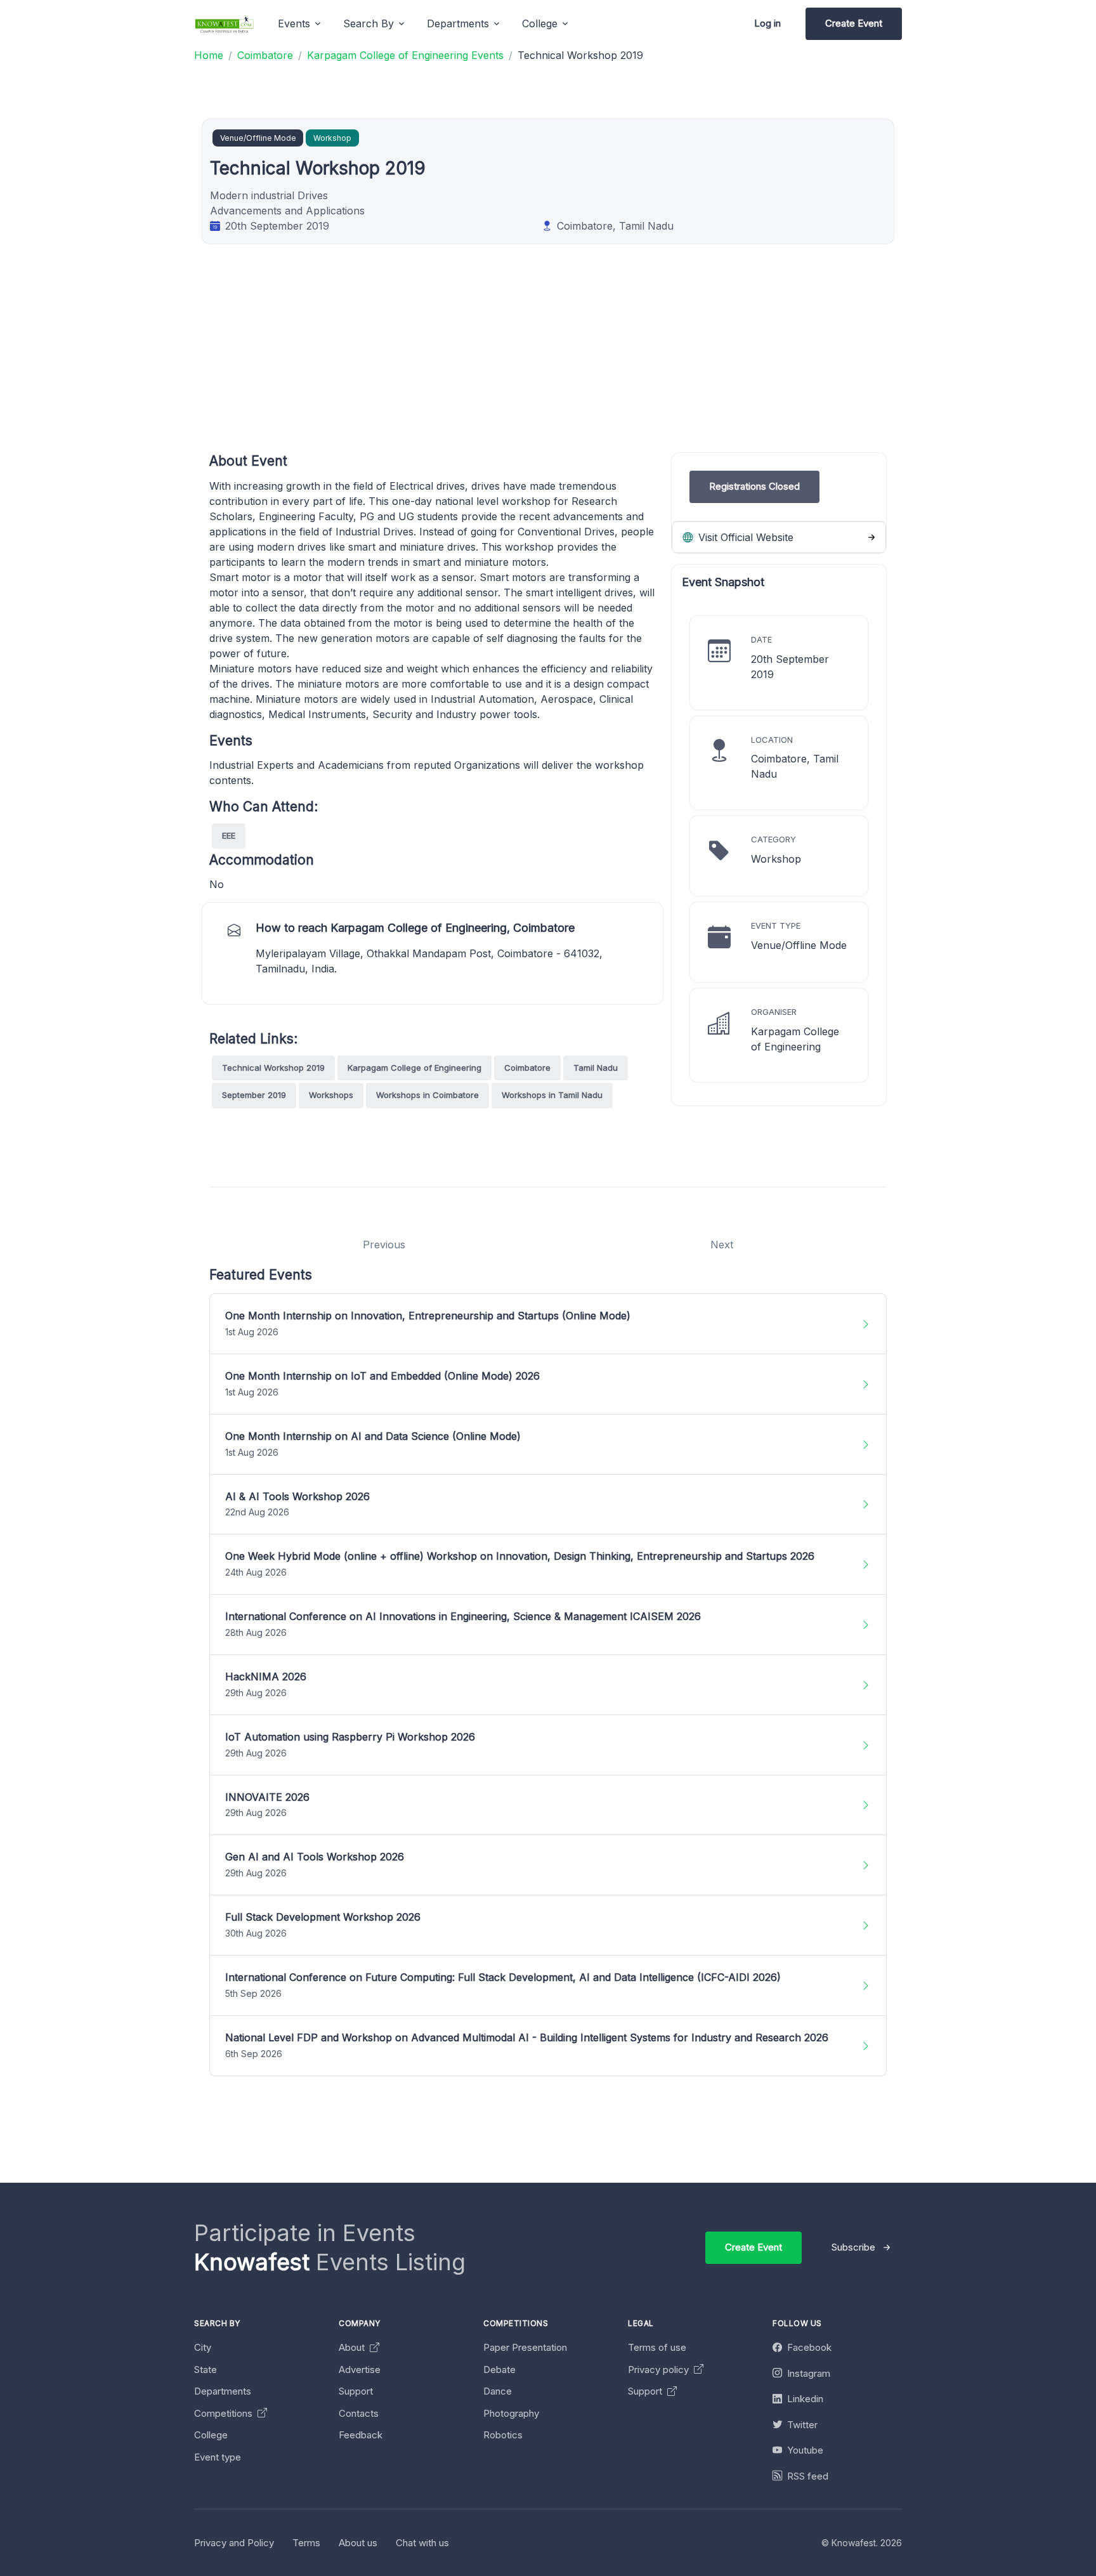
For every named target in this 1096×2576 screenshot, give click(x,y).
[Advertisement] (590, 363)
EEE (229, 835)
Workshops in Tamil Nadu (552, 1095)
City (203, 2347)
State (205, 2370)
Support (356, 2391)
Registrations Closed (754, 486)
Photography (511, 2413)
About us (358, 2543)
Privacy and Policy (234, 2543)
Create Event (854, 23)
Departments (223, 2391)
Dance (498, 2391)
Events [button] (294, 23)
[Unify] (225, 24)
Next (722, 1245)
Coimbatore (527, 1068)
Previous (384, 1245)
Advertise (360, 2370)
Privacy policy (660, 2370)
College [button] (540, 23)
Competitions (225, 2413)
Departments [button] (458, 23)
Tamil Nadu (596, 1068)
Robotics (503, 2435)
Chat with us (422, 2543)
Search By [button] (369, 23)
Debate (499, 2370)
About (353, 2347)
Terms (306, 2543)
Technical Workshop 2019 (273, 1068)
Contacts (359, 2413)
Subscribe (853, 2247)
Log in (767, 23)
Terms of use (657, 2347)
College (211, 2435)
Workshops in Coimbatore (427, 1095)
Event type (218, 2457)
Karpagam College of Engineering (414, 1068)
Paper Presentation (525, 2347)
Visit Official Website (744, 537)
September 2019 (254, 1095)
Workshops (331, 1095)
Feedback (361, 2435)
